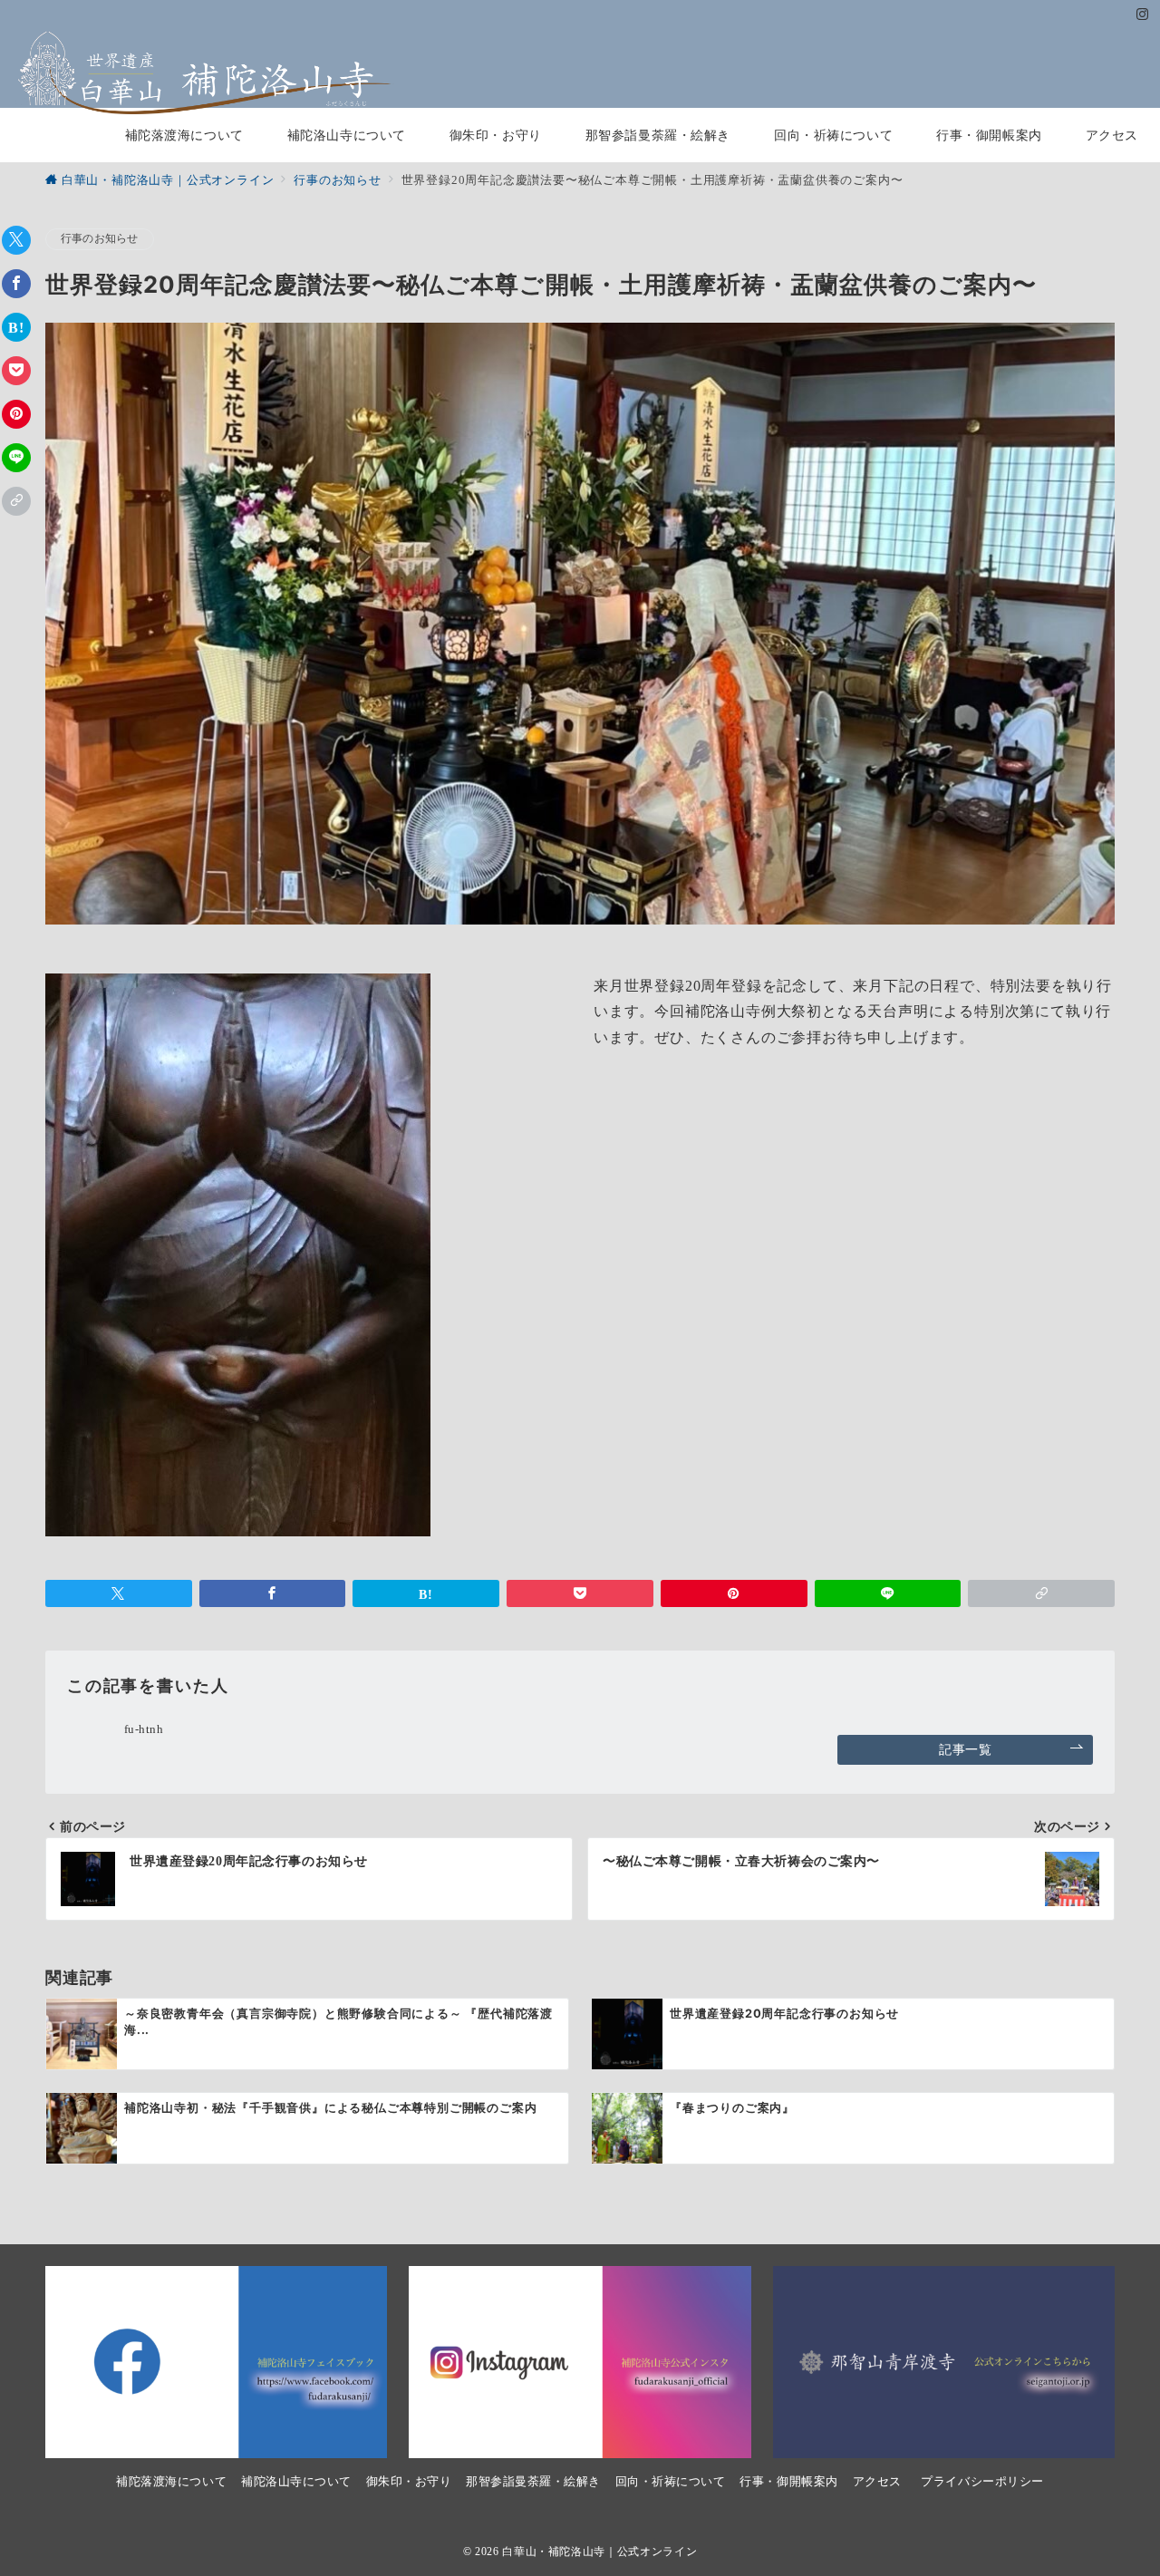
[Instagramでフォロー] (1143, 15)
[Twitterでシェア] (16, 240)
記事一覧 (965, 1749)
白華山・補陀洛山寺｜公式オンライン (599, 2552)
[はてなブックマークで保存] (16, 327)
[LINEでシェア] (16, 458)
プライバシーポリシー (982, 2481)
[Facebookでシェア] (16, 284)
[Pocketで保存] (16, 371)
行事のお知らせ (100, 239)
